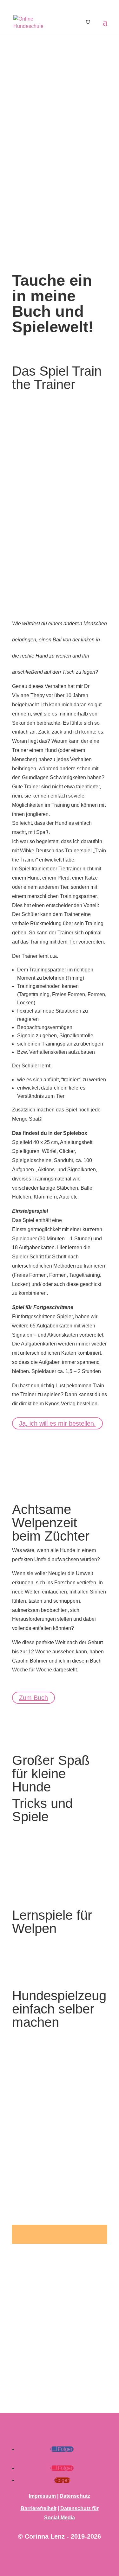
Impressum (42, 2496)
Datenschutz (75, 2496)
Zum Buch (33, 1698)
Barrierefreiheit (39, 2508)
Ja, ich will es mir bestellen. (57, 1423)
